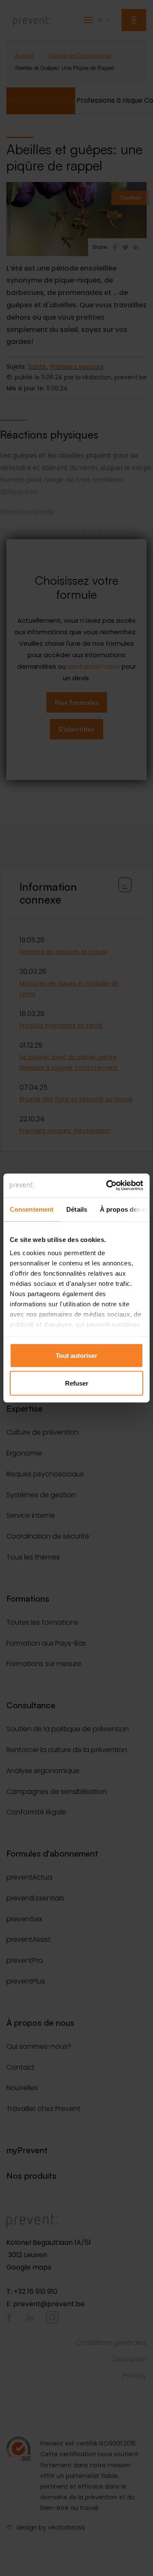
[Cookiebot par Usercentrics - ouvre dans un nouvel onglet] (108, 1186)
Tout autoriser (76, 1355)
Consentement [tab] (32, 1209)
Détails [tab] (77, 1209)
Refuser (77, 1383)
